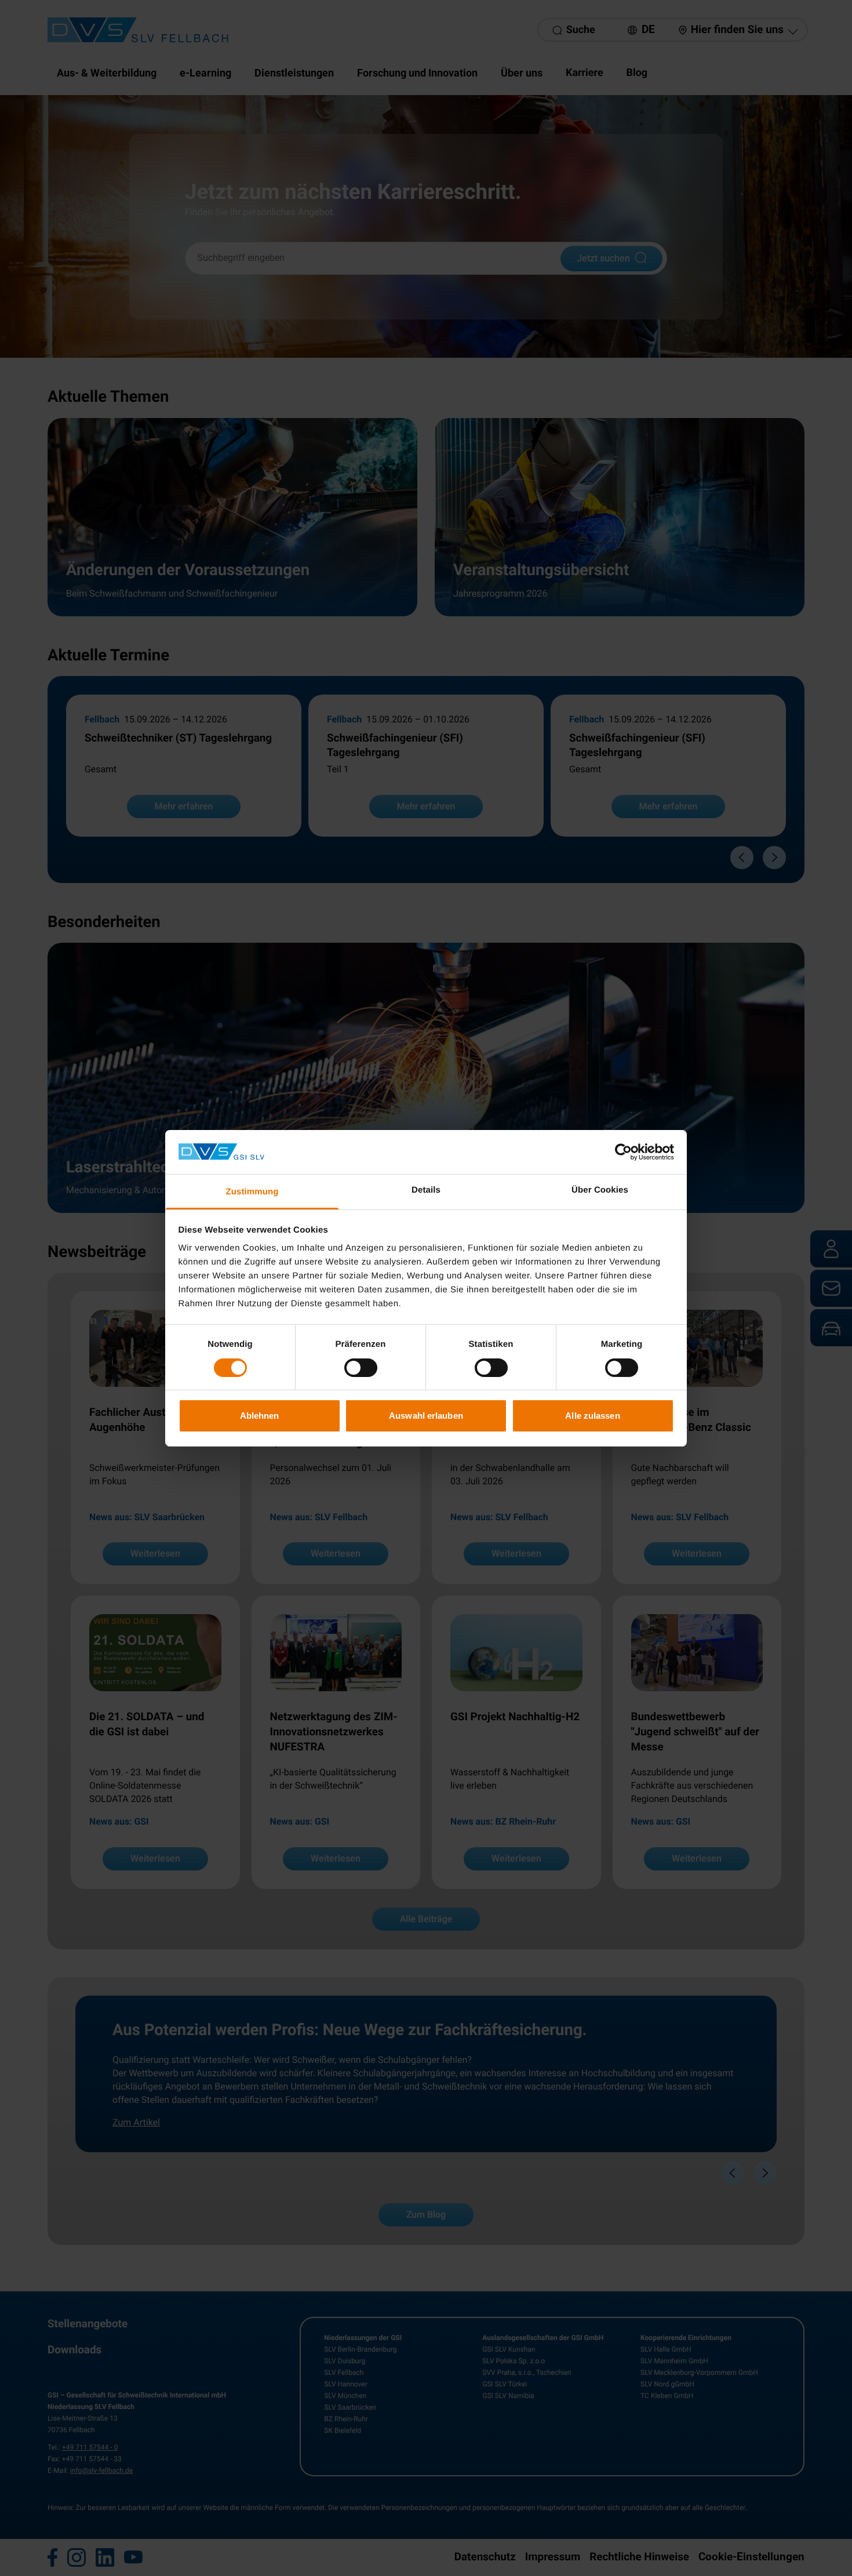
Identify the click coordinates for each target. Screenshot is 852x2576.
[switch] (361, 1368)
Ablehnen (260, 1416)
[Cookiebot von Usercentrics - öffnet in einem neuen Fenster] (623, 1152)
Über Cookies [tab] (600, 1190)
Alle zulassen (592, 1416)
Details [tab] (426, 1190)
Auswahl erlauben (426, 1416)
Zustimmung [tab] (252, 1192)
